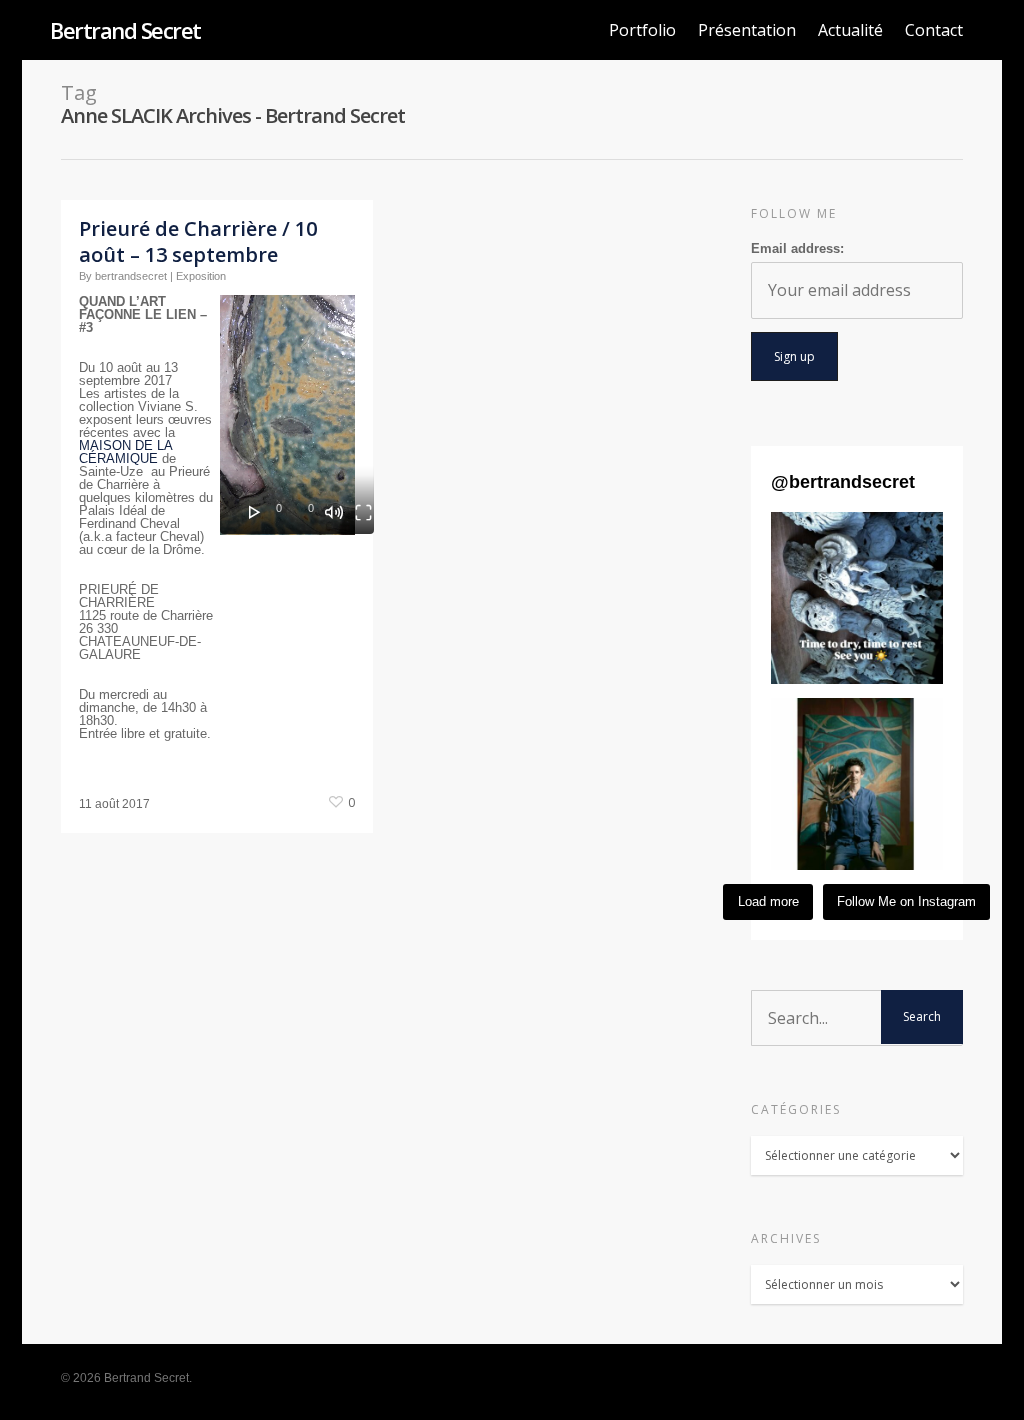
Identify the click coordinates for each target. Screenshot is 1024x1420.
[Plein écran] (363, 512)
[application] (297, 415)
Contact (934, 30)
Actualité (850, 30)
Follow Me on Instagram (906, 901)
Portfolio (642, 30)
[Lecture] (255, 512)
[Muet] (334, 512)
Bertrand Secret (125, 30)
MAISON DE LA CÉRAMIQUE (125, 452)
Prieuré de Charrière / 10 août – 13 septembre (198, 241)
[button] (857, 598)
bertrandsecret (131, 276)
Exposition (201, 276)
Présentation (747, 30)
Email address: (797, 248)
